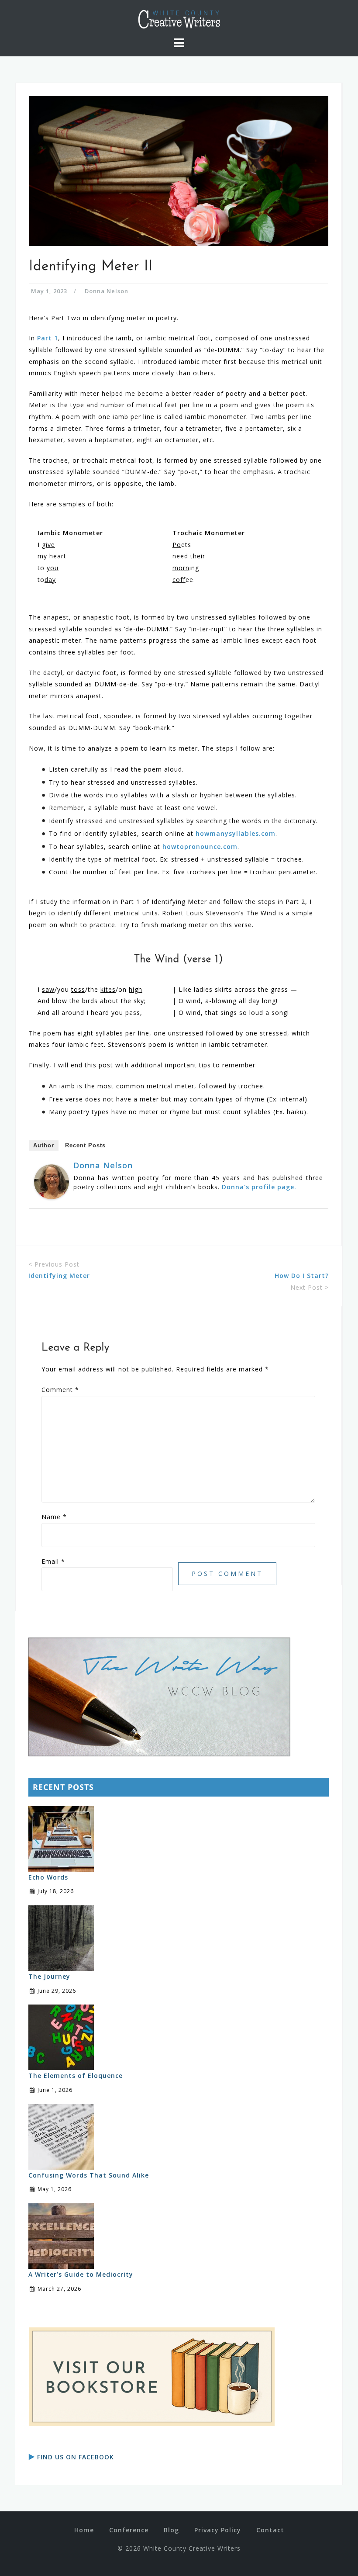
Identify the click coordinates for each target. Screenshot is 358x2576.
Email (53, 1561)
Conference (129, 2530)
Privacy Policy (218, 2530)
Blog (171, 2530)
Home (84, 2530)
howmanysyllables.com (236, 833)
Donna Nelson (107, 291)
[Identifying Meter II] (179, 170)
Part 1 (48, 338)
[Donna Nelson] (52, 1181)
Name (54, 1517)
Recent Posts (85, 1145)
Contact (270, 2530)
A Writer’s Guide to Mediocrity (81, 2274)
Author (44, 1145)
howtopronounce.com (200, 847)
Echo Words (48, 1877)
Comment (60, 1390)
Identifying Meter (59, 1276)
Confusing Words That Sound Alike (89, 2175)
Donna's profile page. (259, 1187)
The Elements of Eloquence (76, 2076)
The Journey (49, 1976)
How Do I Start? (302, 1276)
